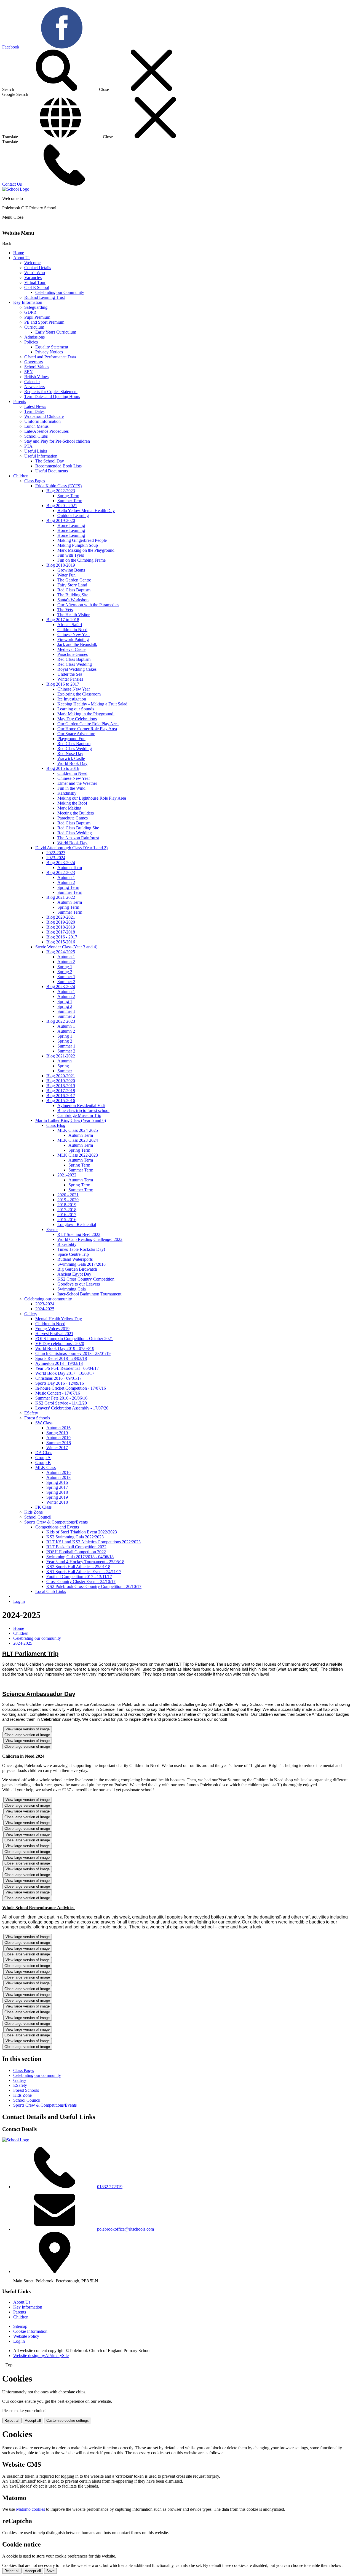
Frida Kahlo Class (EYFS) (58, 486)
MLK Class (46, 1467)
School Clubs (36, 436)
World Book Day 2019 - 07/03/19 (65, 1348)
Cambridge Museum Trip (79, 1115)
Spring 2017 (57, 1487)
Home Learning (71, 525)
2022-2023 (56, 853)
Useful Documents (52, 471)
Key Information (28, 302)
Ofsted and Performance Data (50, 357)
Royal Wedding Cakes (77, 669)
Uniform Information (42, 421)
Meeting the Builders (76, 813)
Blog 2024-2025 (61, 952)
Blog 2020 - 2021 (62, 506)
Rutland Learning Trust (45, 297)
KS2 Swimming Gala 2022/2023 (75, 1537)
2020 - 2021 (68, 1195)
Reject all (12, 2421)
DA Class (44, 1453)
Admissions (34, 337)
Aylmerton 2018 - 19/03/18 (59, 1363)
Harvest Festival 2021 (54, 1334)
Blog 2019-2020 (61, 520)
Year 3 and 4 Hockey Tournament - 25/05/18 (85, 1562)
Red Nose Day (70, 753)
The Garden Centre (74, 580)
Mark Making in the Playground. (86, 714)
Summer (65, 1071)
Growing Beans (71, 570)
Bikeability (67, 1244)
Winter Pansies (70, 679)
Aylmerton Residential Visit (81, 1106)
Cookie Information (30, 2331)
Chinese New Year (74, 634)
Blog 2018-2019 (61, 565)
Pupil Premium (37, 317)
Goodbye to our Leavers (79, 1284)
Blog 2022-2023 (61, 491)
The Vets (65, 610)
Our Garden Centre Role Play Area (88, 724)
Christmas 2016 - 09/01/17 (58, 1378)
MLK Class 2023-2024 (78, 1140)
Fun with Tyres (71, 555)
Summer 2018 (59, 1443)
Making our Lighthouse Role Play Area (92, 798)
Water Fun (66, 575)
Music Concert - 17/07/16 (58, 1393)
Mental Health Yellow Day (59, 1319)
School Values (37, 367)
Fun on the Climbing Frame (81, 560)
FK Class (43, 1507)
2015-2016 (67, 1220)
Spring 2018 (57, 1492)
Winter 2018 (57, 1502)
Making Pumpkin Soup (78, 545)
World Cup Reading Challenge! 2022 (90, 1239)
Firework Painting (73, 639)
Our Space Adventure (76, 734)
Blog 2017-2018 (61, 932)
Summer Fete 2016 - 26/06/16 (61, 1398)
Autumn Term (70, 868)
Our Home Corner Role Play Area (87, 729)
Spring (63, 1066)
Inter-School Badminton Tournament (89, 1294)
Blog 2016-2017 (61, 1096)
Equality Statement (52, 347)
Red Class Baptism (74, 590)
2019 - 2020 (68, 1200)
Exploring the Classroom (79, 694)
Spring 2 (65, 972)
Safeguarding (36, 307)
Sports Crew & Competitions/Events (56, 1522)
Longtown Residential (77, 1225)
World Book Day (72, 763)
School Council (38, 1517)
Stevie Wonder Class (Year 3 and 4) (66, 947)
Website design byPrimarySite (41, 2356)
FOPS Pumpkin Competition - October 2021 (74, 1339)
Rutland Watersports (75, 1259)
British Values (36, 377)
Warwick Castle (71, 758)
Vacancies (33, 278)
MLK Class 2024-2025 (78, 1130)
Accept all (33, 2421)
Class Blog (56, 1125)
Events (52, 1229)
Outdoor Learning (73, 516)
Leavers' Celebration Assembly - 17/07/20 (72, 1408)
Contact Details (38, 268)
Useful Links (36, 451)
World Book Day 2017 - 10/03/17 (65, 1373)
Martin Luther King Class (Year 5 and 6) (71, 1120)
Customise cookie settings (68, 2421)
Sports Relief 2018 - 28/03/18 (61, 1358)
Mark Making (69, 808)
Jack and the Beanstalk (77, 644)
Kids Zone (34, 1512)
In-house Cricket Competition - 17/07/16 (71, 1388)
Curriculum (34, 327)
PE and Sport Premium (44, 322)
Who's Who (35, 273)
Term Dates (34, 411)
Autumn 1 (66, 877)
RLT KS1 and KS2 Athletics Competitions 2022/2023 (93, 1542)
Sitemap (20, 2326)
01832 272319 (110, 2187)
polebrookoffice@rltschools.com (125, 2229)
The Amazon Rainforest (78, 838)
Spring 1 (65, 967)
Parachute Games (73, 654)
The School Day (50, 461)
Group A (43, 1458)
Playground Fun (71, 739)
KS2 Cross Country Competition (86, 1279)
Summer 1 (66, 977)
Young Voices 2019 (52, 1329)
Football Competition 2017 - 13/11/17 (79, 1577)
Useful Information (41, 456)
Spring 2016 (57, 1482)
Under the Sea (70, 674)
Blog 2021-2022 (61, 897)
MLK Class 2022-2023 (78, 1155)
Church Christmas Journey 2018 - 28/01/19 (73, 1353)
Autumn (65, 1061)
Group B (43, 1462)
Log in (19, 1601)
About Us (22, 258)
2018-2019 (67, 1205)
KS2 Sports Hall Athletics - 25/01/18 (78, 1567)
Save (50, 2571)
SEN (29, 372)
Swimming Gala (72, 1289)
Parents (20, 401)
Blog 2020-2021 (61, 917)
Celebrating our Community (60, 292)
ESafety (31, 1413)
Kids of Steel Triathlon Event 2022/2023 (82, 1532)
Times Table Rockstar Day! (81, 1249)
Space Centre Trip (73, 1254)
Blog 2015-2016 (61, 942)
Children (21, 476)
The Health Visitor (73, 615)
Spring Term (68, 496)
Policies (31, 342)
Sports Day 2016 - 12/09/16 (60, 1383)
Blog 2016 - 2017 (62, 937)
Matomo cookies (30, 2509)
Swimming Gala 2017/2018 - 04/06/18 (80, 1557)
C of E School (37, 287)
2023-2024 (56, 858)
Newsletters (34, 387)
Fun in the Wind (71, 788)
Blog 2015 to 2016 (63, 768)
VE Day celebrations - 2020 (60, 1344)
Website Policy (26, 2336)
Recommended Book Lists (58, 466)
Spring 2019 (57, 1433)
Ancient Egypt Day (74, 1274)
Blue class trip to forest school (83, 1110)
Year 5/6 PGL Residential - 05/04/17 (67, 1368)
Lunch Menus (36, 426)
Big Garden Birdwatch (77, 1269)
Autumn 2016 (58, 1428)
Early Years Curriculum (56, 332)
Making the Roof (72, 803)
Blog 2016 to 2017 (63, 684)
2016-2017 (67, 1215)
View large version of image (28, 1729)
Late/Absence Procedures (46, 431)
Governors (34, 362)
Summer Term (70, 501)
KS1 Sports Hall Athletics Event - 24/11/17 (84, 1572)
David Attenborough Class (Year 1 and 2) (71, 848)
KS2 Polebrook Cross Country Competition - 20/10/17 (94, 1586)
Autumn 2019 (58, 1438)
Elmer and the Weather (77, 783)
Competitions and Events (57, 1527)
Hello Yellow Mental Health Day (86, 511)
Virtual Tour (35, 282)
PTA (28, 446)
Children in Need (72, 630)
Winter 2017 (57, 1448)
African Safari (70, 625)
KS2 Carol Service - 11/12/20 (61, 1403)
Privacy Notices (49, 352)
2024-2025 (45, 1309)
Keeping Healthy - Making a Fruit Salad (92, 704)
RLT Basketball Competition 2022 (76, 1547)
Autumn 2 (66, 882)
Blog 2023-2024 (61, 863)
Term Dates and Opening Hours (52, 397)
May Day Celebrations (77, 719)
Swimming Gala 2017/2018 (81, 1264)
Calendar (32, 382)
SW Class (44, 1423)
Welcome (32, 263)
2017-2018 (67, 1210)
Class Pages (35, 481)
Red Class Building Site (78, 828)
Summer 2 (66, 982)
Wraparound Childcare (44, 416)
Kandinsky (67, 793)
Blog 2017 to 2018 (63, 620)
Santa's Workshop (73, 600)
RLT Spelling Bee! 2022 (79, 1234)
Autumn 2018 (58, 1477)
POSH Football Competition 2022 (76, 1552)
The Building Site (73, 595)
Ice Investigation (72, 699)
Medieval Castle (71, 649)
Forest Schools (37, 1418)
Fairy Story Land (72, 585)
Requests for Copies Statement (51, 392)
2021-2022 (67, 1175)
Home (19, 253)
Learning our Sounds (76, 709)
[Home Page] (16, 189)
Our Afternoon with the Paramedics (88, 605)
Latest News (35, 406)
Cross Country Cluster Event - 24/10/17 (81, 1581)
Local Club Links (51, 1591)
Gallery (31, 1314)
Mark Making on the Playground (86, 550)
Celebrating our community (48, 1299)
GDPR (30, 312)
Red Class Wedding (75, 664)
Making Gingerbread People (82, 540)
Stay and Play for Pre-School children (57, 441)
